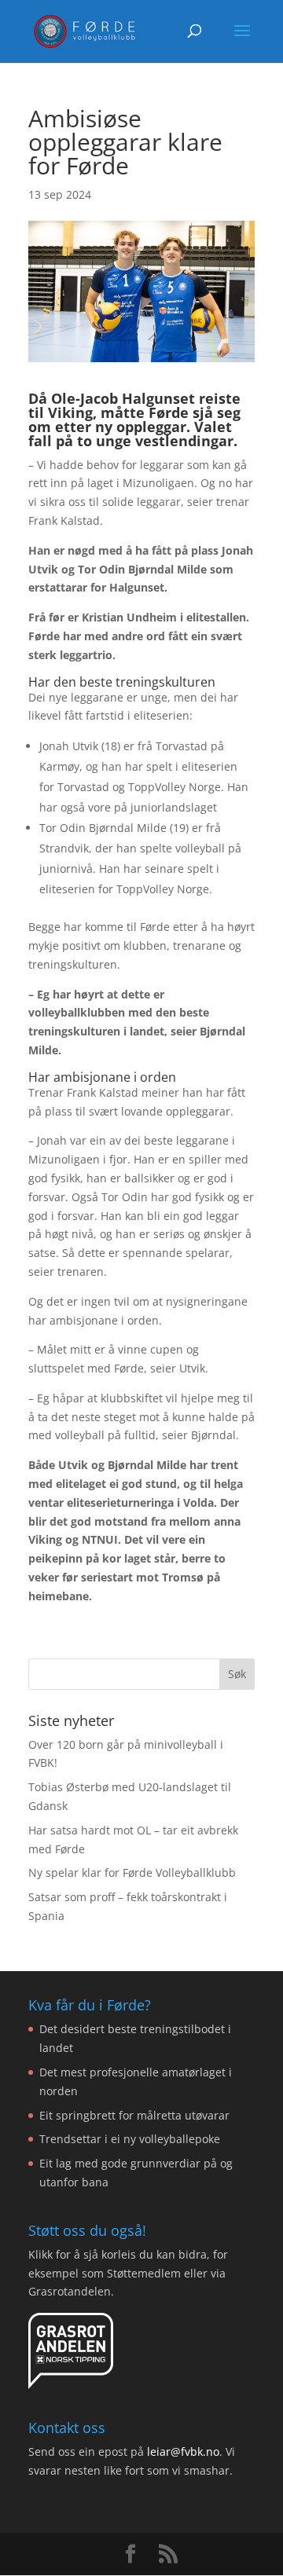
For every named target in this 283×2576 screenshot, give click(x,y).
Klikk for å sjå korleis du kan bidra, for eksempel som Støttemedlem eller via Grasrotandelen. (128, 2273)
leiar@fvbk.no (183, 2451)
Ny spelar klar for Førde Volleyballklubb (132, 1872)
